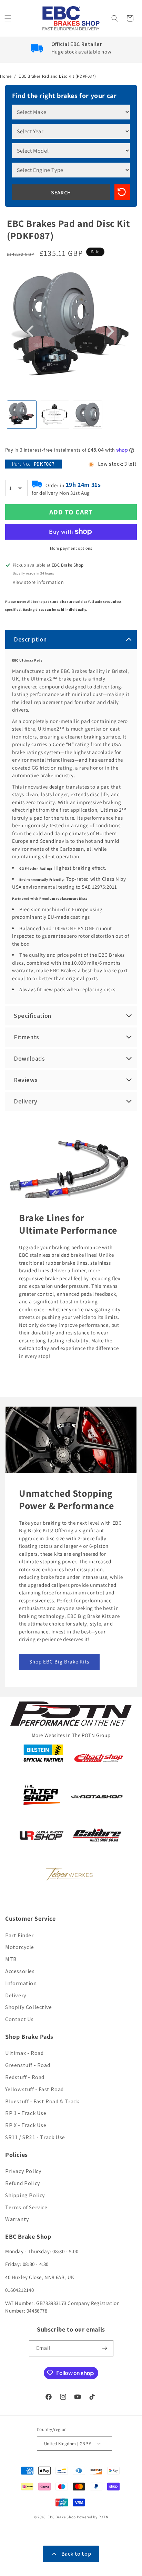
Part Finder (19, 1935)
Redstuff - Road (25, 2077)
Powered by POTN (93, 2517)
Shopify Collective (29, 2007)
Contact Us (19, 2019)
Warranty (17, 2219)
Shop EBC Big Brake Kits (59, 1662)
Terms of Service (26, 2207)
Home (6, 76)
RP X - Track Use (26, 2125)
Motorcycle (20, 1947)
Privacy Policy (23, 2171)
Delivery (16, 1995)
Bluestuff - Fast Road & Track (42, 2101)
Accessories (20, 1971)
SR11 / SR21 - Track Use (35, 2137)
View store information (38, 582)
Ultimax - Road (24, 2053)
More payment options (71, 548)
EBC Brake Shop (62, 2517)
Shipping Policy (25, 2195)
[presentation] (31, 331)
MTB (11, 1959)
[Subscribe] (105, 2348)
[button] (9, 18)
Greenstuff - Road (28, 2065)
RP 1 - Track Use (26, 2113)
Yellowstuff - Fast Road (34, 2089)
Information (21, 1983)
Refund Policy (23, 2183)
